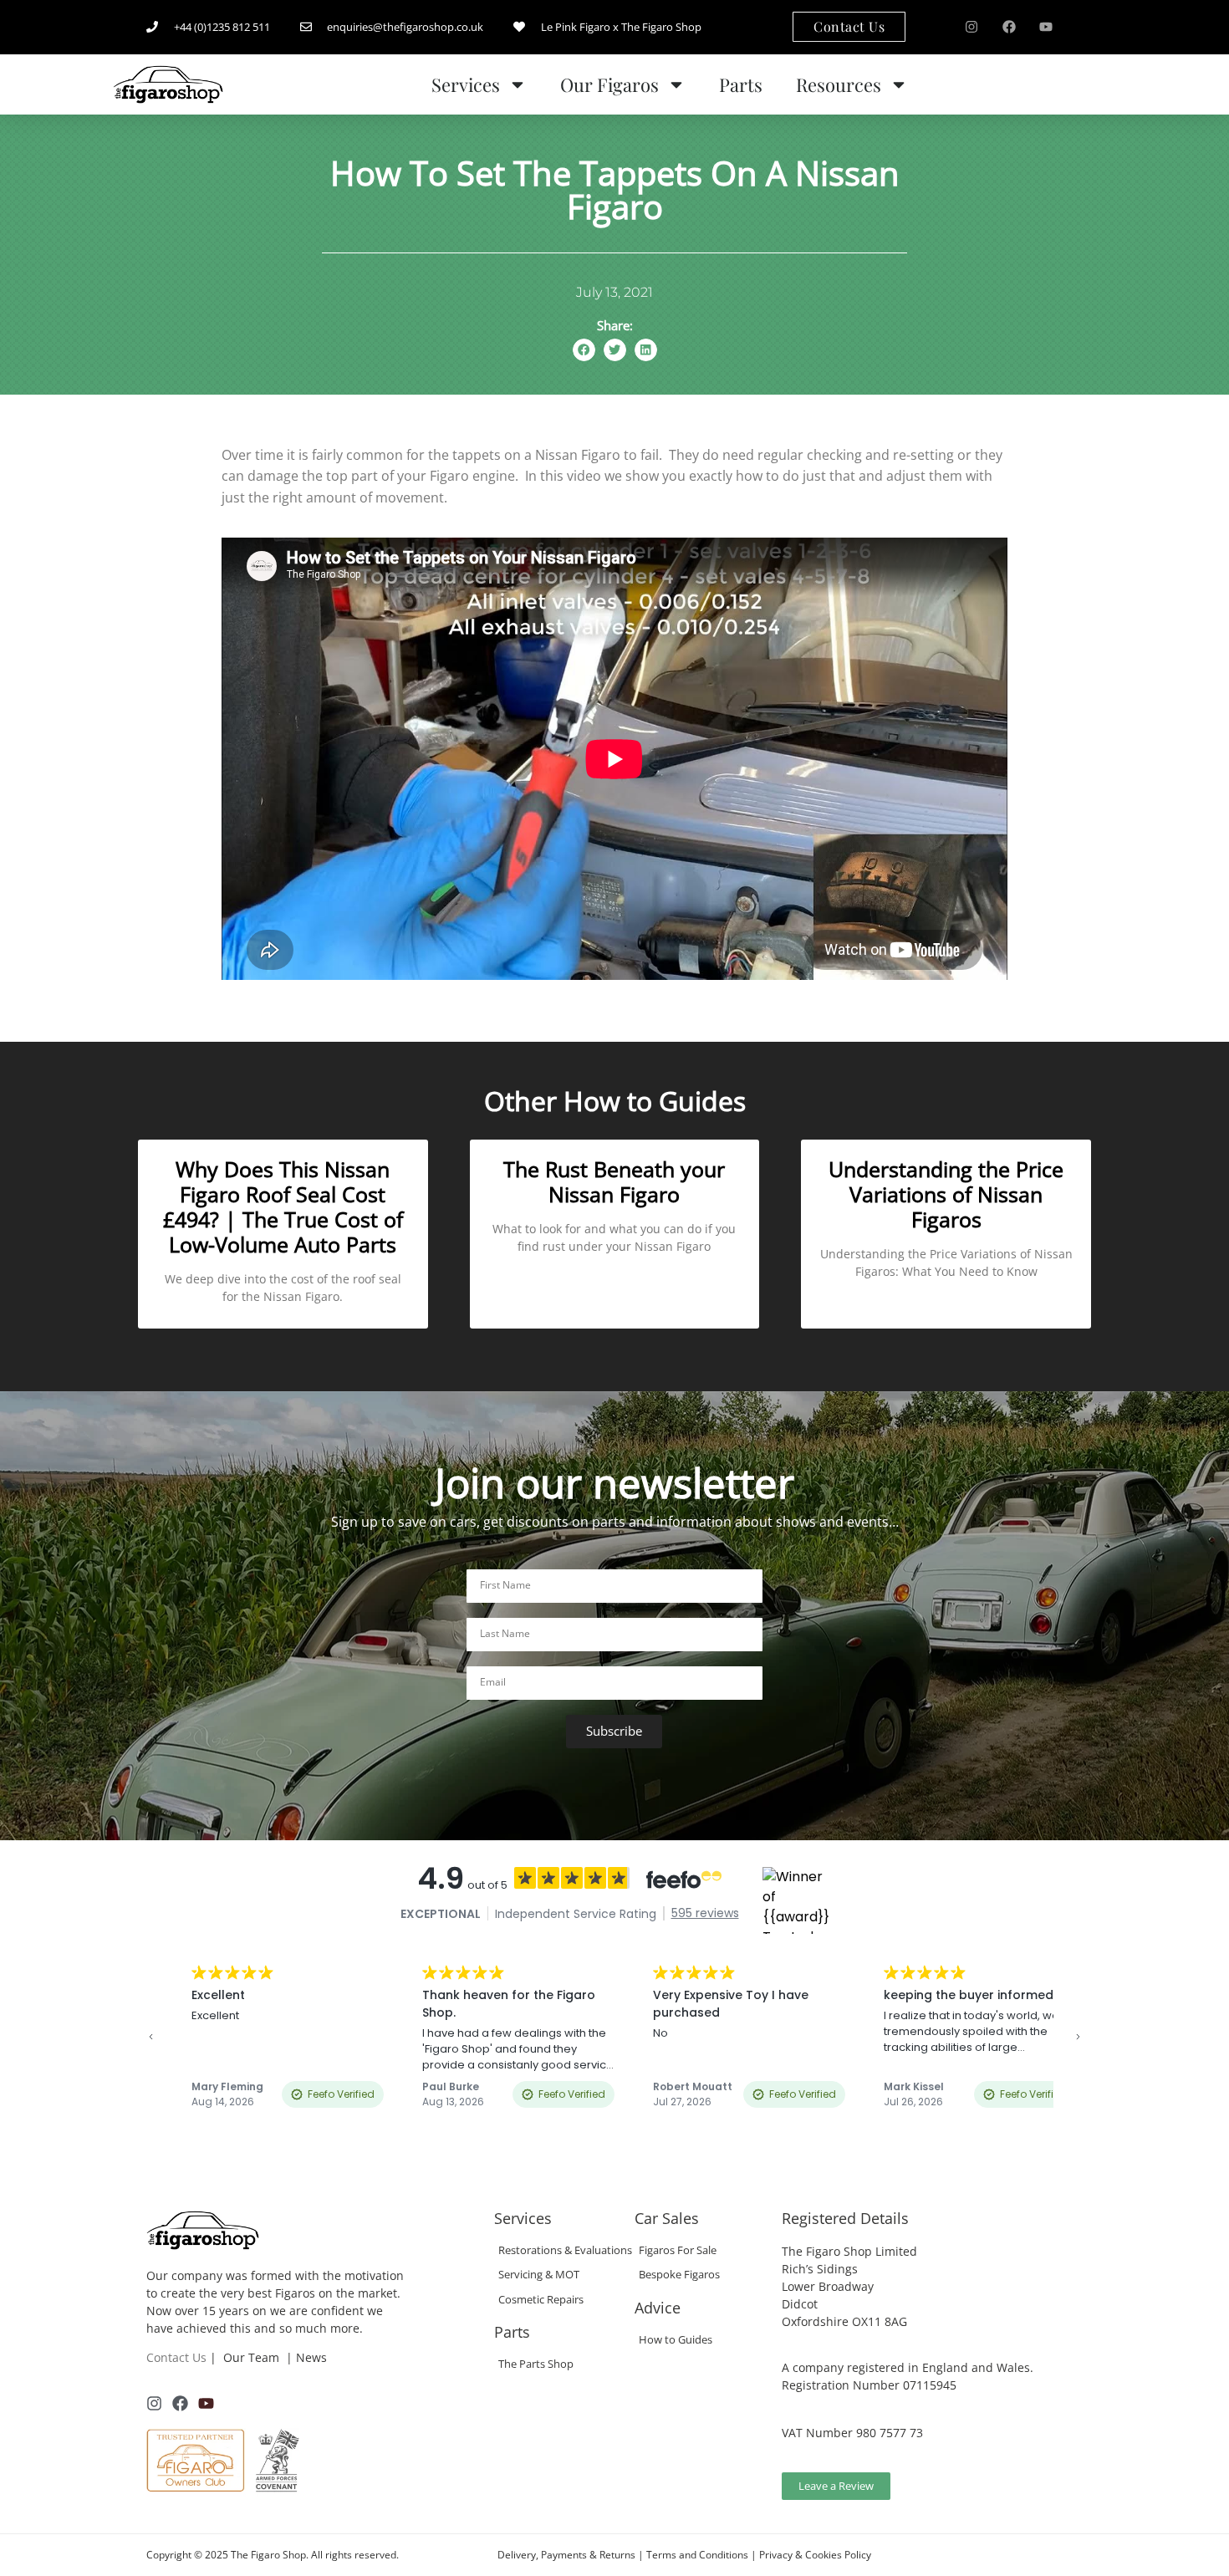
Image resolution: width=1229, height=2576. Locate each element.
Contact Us (176, 2357)
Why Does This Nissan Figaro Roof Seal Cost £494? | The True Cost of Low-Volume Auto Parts (283, 1206)
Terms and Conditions (697, 2555)
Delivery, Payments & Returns (566, 2555)
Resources (839, 84)
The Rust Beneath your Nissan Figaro (614, 1181)
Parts (741, 84)
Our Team (251, 2357)
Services (466, 84)
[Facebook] (1009, 27)
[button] (584, 350)
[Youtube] (1046, 27)
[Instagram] (971, 27)
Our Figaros (609, 84)
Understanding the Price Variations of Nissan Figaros (946, 1194)
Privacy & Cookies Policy (815, 2555)
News (311, 2357)
